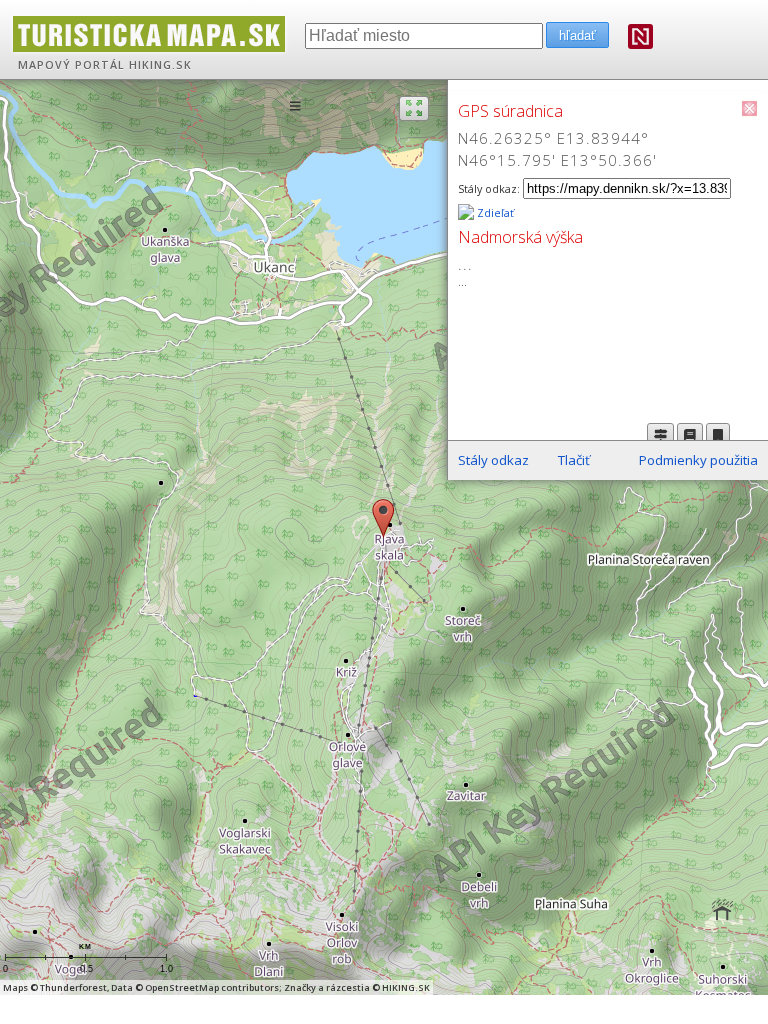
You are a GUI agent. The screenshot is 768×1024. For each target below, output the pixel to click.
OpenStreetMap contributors (212, 987)
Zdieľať (494, 213)
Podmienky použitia (698, 460)
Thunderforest (73, 987)
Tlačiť (574, 460)
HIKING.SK (160, 65)
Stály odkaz (493, 460)
